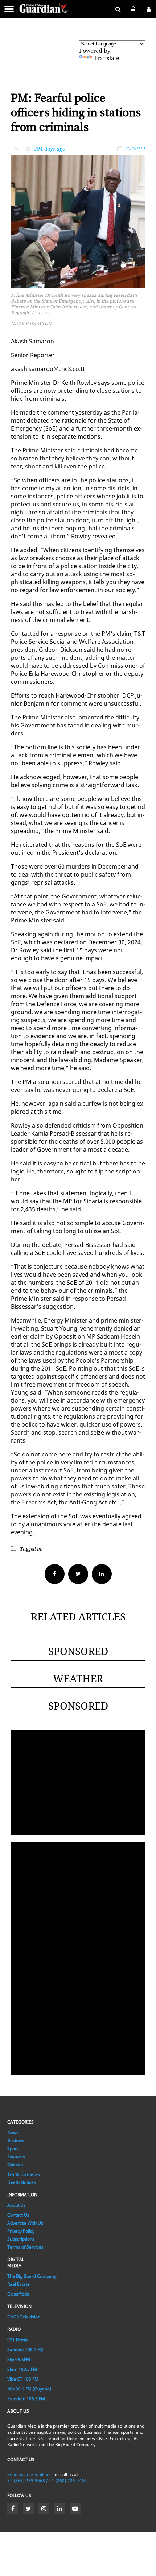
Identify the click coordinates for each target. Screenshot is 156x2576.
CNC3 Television (24, 2317)
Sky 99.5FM (19, 2359)
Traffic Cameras (24, 2174)
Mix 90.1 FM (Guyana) (29, 2389)
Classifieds (18, 2294)
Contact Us (18, 2215)
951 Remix (18, 2340)
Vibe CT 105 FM (23, 2379)
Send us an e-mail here (30, 2474)
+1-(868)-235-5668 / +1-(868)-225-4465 (47, 2481)
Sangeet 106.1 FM (25, 2350)
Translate (106, 58)
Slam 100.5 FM (22, 2369)
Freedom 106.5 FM (26, 2399)
